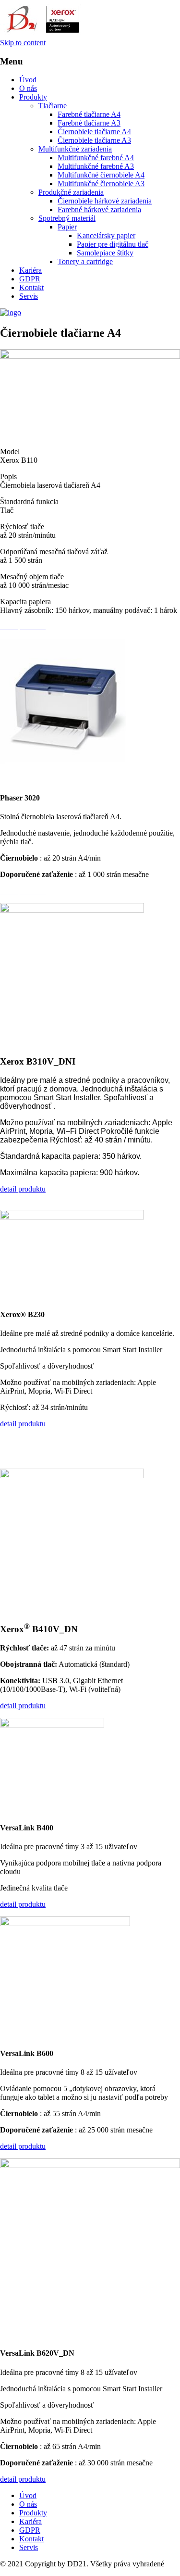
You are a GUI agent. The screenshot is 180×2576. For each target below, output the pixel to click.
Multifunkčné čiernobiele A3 (101, 184)
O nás (28, 88)
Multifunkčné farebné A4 (96, 158)
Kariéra (30, 270)
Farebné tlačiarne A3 (89, 123)
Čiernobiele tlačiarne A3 (94, 140)
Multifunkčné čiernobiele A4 (101, 175)
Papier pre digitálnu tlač (113, 244)
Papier (67, 227)
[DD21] (11, 312)
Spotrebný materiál (67, 218)
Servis (29, 296)
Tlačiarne (53, 106)
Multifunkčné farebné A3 (96, 166)
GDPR (30, 279)
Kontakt (31, 287)
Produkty (33, 97)
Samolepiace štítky (105, 253)
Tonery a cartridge (85, 261)
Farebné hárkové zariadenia (99, 209)
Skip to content (23, 43)
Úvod (28, 80)
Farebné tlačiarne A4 (89, 114)
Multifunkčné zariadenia (75, 149)
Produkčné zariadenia (71, 192)
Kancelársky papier (106, 235)
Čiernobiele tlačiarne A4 (94, 132)
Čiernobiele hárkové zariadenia (105, 201)
